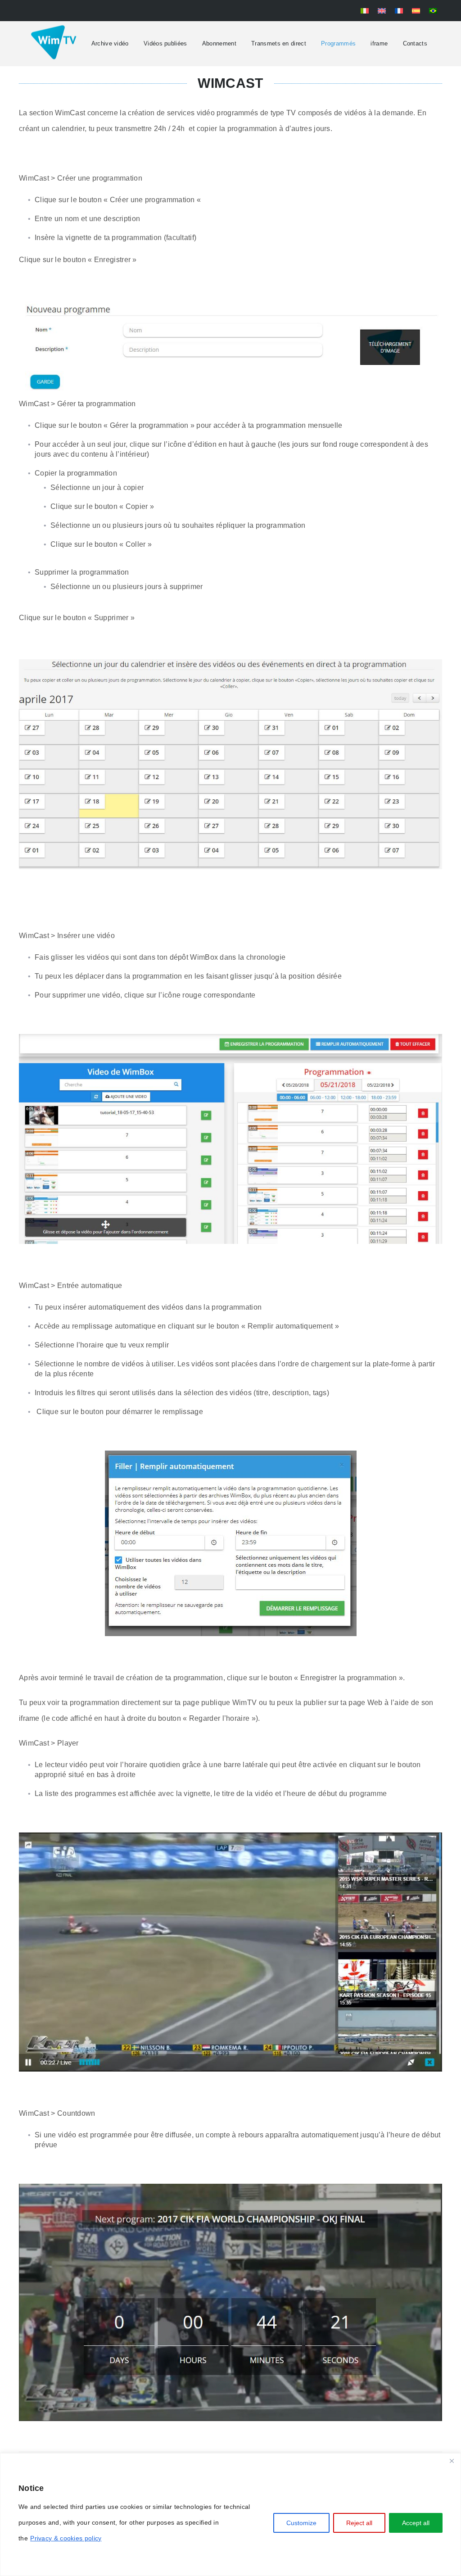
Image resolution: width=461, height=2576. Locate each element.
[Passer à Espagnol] (416, 11)
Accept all (416, 2523)
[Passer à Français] (399, 11)
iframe (379, 43)
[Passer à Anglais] (382, 11)
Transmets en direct (279, 43)
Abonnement (219, 43)
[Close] (452, 2461)
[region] (230, 2515)
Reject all (359, 2523)
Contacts (415, 43)
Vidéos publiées (165, 43)
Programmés (338, 43)
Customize (301, 2523)
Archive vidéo (110, 43)
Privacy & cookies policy (66, 2538)
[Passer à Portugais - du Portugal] (433, 11)
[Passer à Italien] (365, 11)
